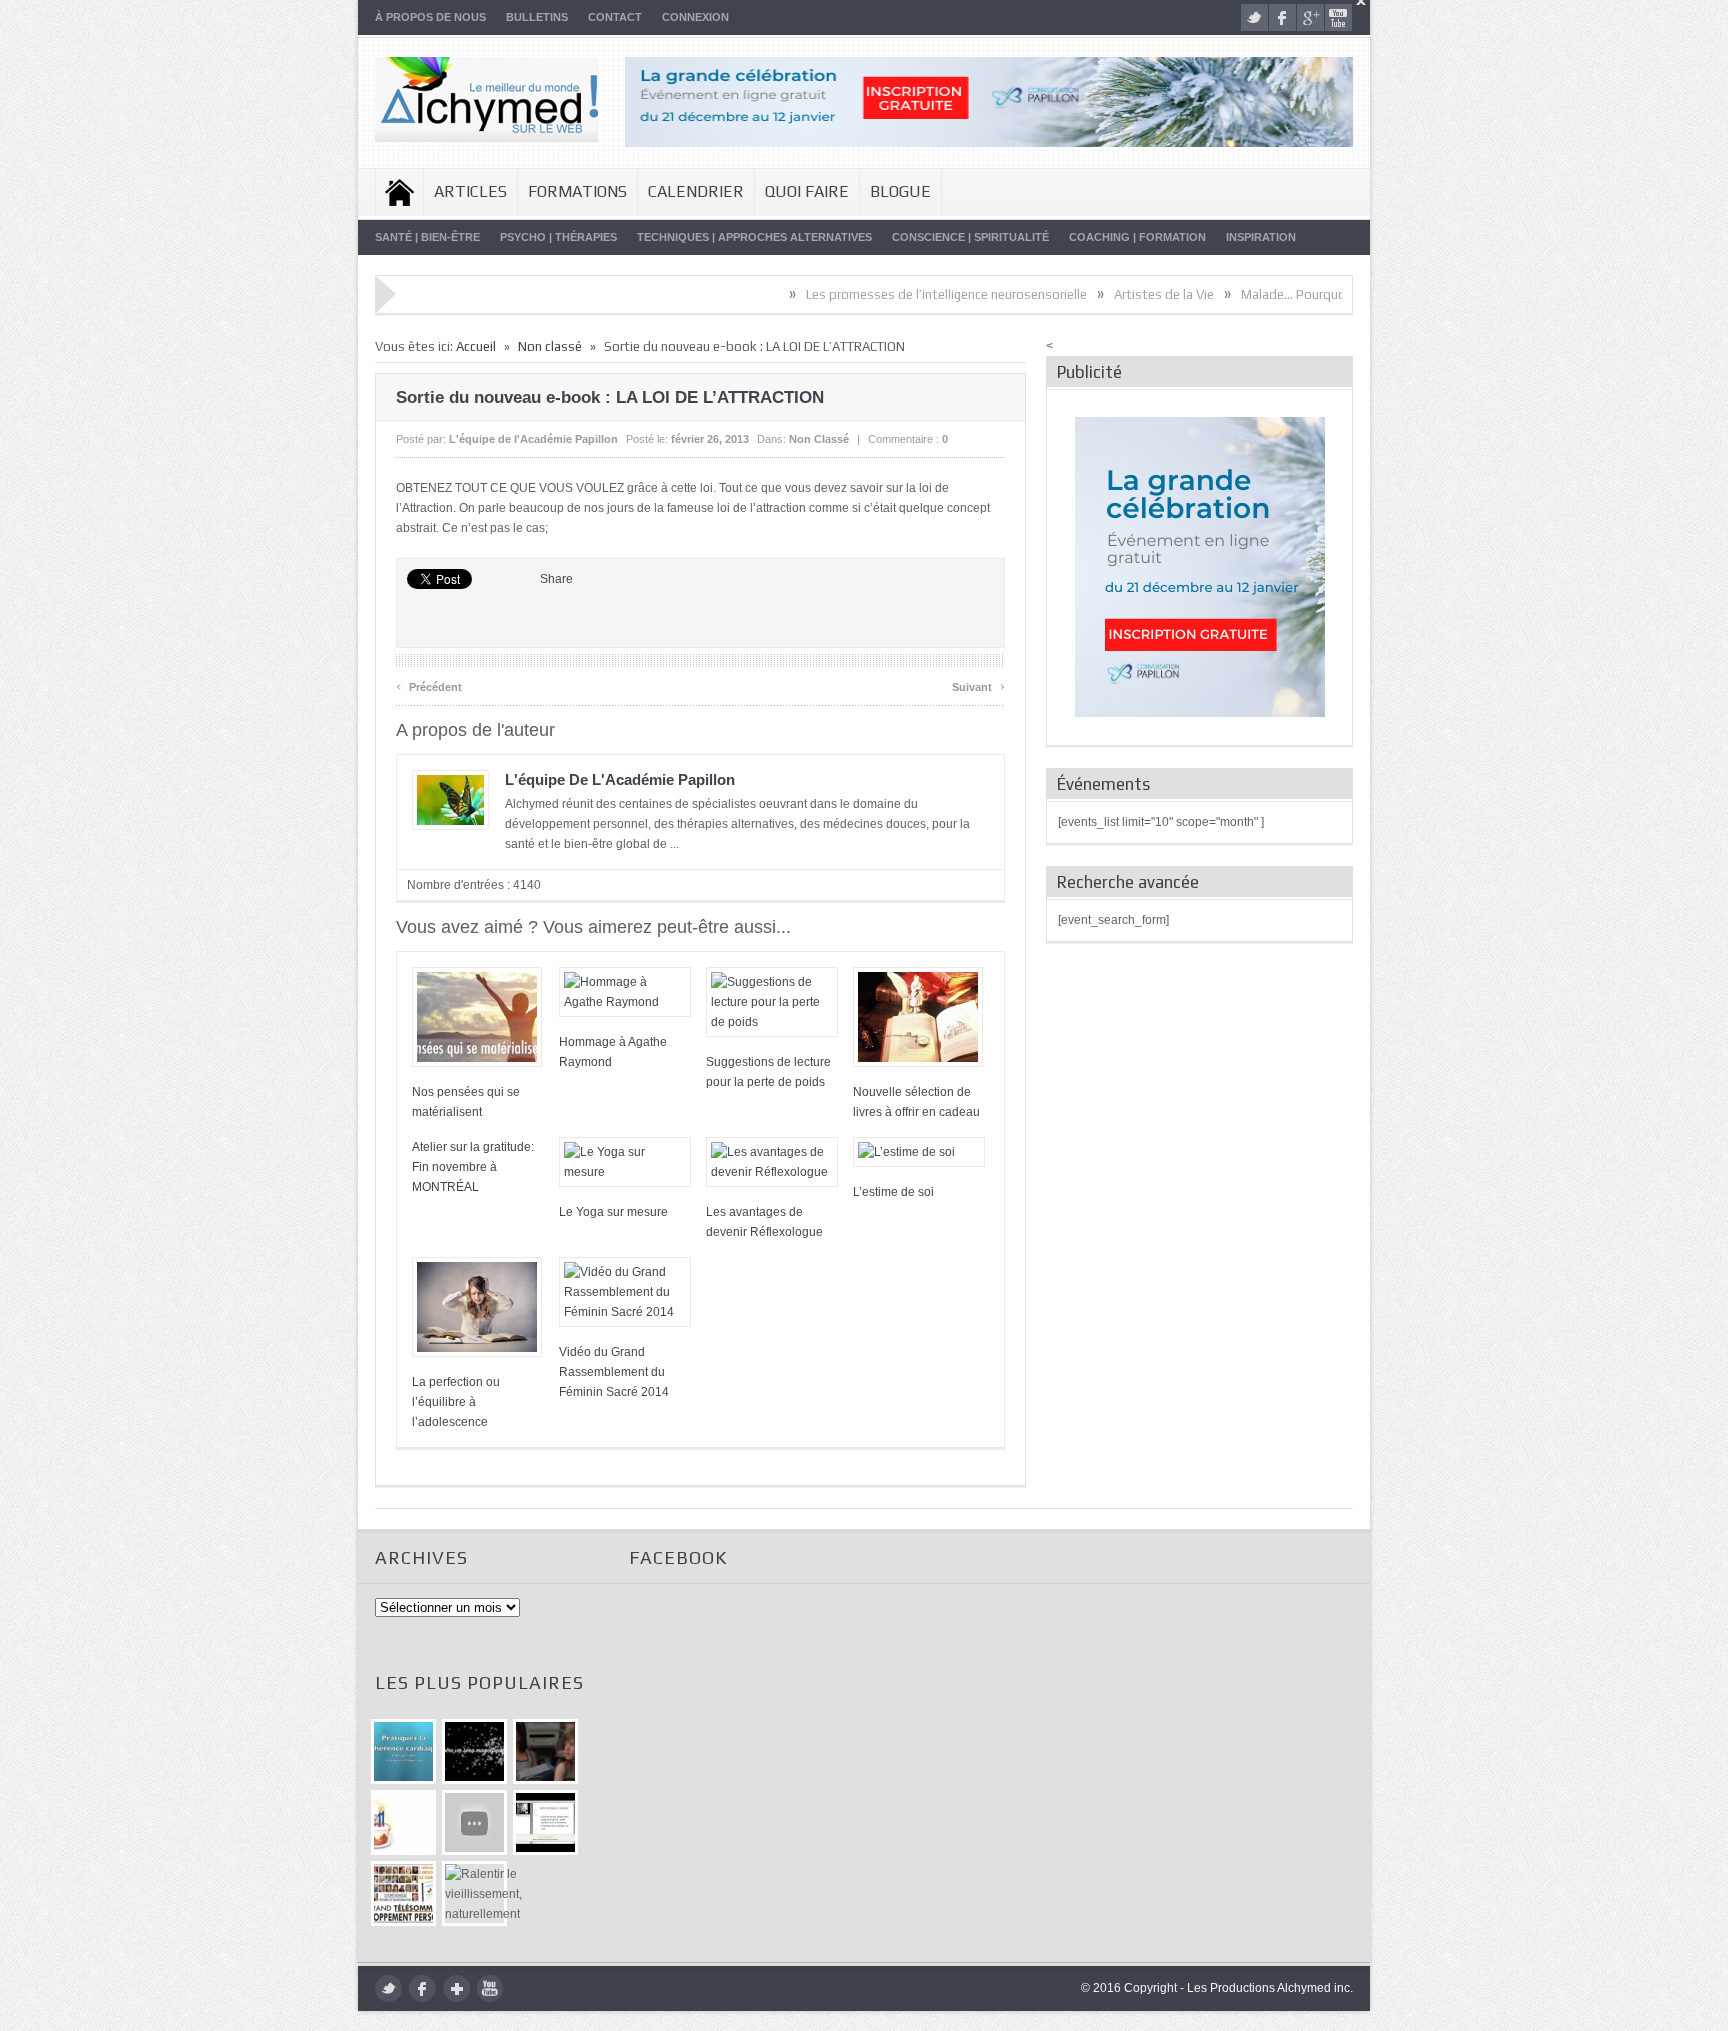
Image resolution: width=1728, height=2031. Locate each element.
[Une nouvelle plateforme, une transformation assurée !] (403, 1822)
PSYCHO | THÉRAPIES (558, 237)
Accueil (399, 192)
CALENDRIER (696, 191)
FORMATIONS (577, 191)
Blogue (900, 191)
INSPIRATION (1261, 237)
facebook (1282, 17)
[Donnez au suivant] (545, 1751)
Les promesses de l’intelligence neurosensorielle (872, 294)
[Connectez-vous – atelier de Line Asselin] (545, 1822)
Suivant (978, 684)
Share (556, 579)
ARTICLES (470, 191)
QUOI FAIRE (807, 191)
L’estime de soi (893, 1192)
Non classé (550, 346)
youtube (1338, 17)
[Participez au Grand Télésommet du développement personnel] (403, 1893)
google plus (1310, 17)
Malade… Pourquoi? (1224, 294)
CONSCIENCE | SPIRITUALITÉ (970, 237)
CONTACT (615, 17)
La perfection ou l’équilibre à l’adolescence (456, 1402)
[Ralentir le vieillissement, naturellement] (474, 1893)
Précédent (429, 684)
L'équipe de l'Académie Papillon (533, 439)
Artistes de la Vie (1090, 294)
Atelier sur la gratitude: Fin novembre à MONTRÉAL (473, 1167)
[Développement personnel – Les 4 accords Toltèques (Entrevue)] (474, 1751)
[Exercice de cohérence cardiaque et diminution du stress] (403, 1751)
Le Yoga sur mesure (613, 1212)
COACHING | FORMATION (1137, 237)
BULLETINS (537, 17)
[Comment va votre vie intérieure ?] (474, 1822)
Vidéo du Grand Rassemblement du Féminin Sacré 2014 (614, 1372)
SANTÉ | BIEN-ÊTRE (427, 237)
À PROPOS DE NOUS (430, 17)
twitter (1254, 17)
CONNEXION (695, 17)
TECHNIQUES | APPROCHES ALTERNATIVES (754, 237)
